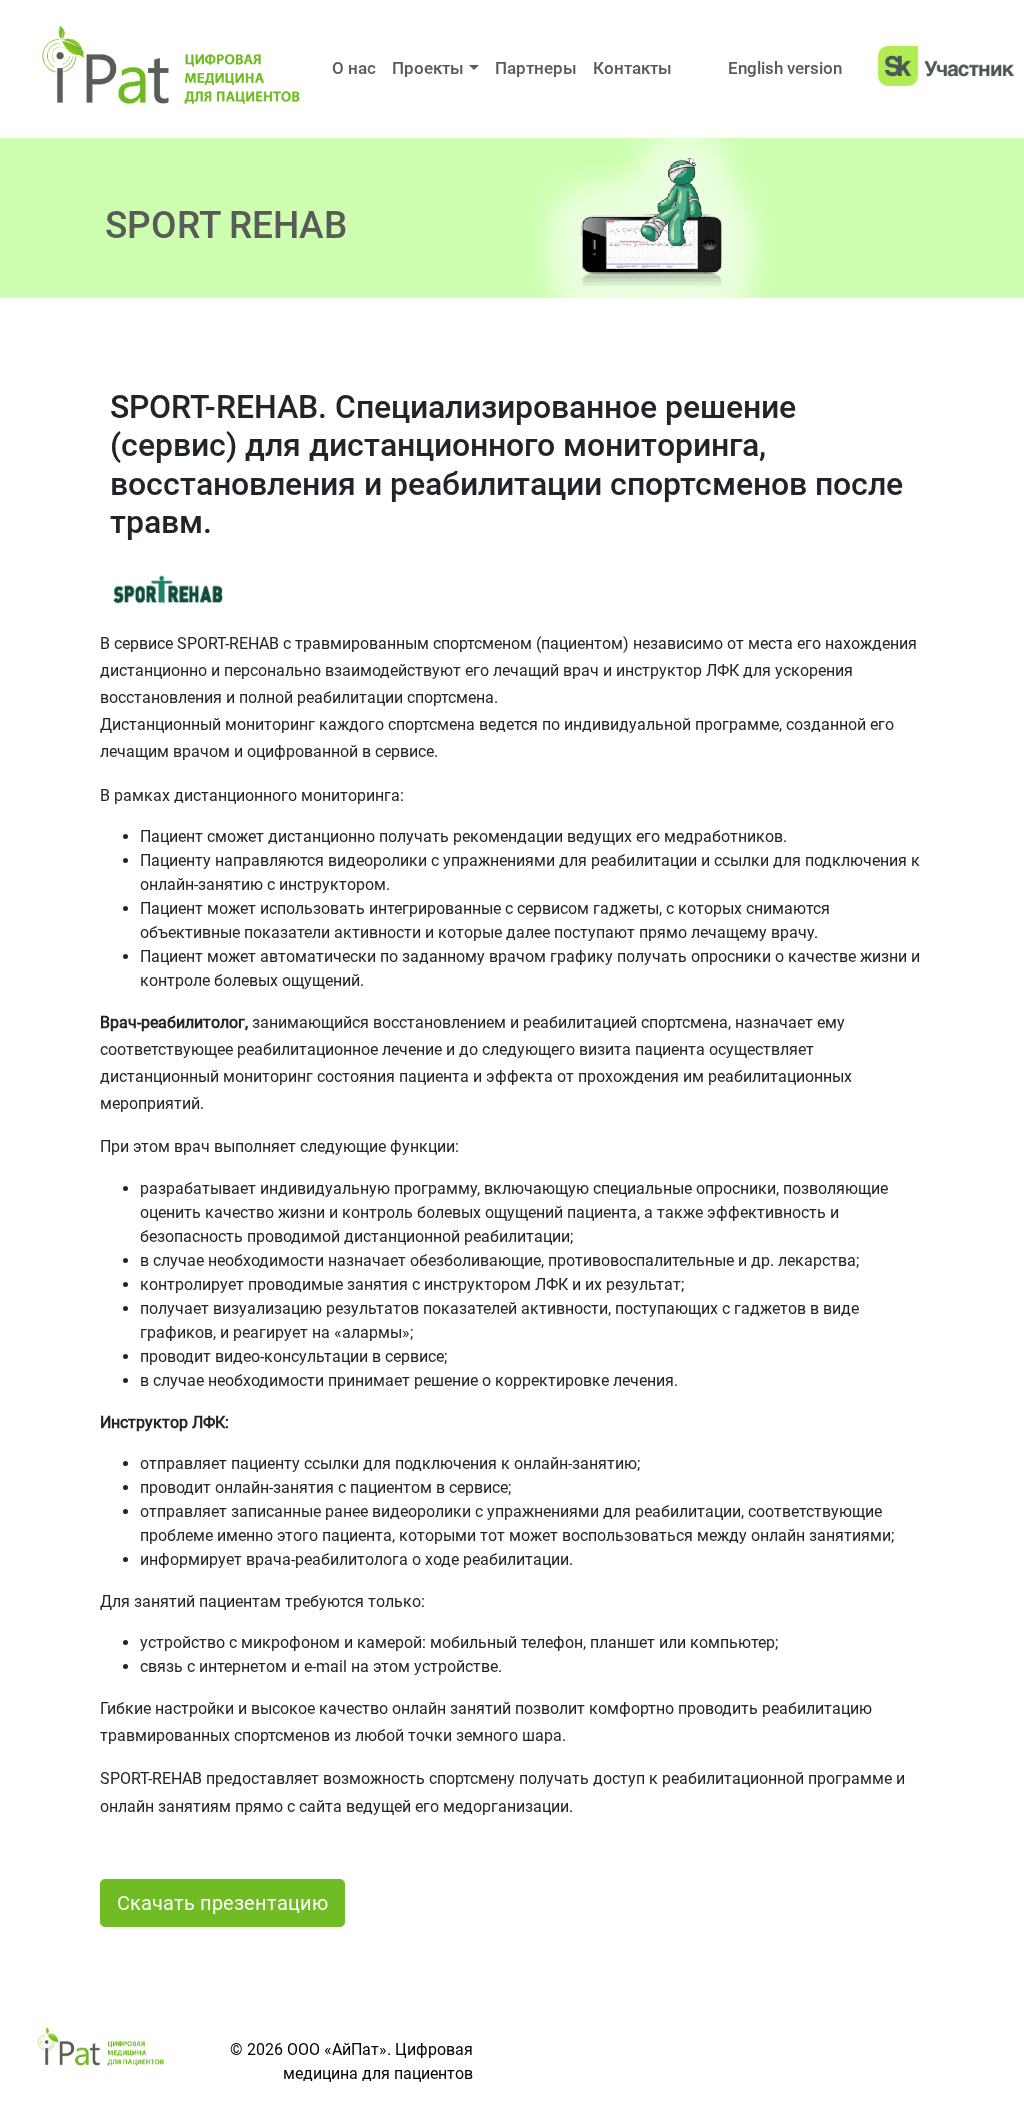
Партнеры (536, 68)
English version (785, 68)
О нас (354, 68)
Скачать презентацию (222, 1903)
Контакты (632, 68)
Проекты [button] (428, 68)
